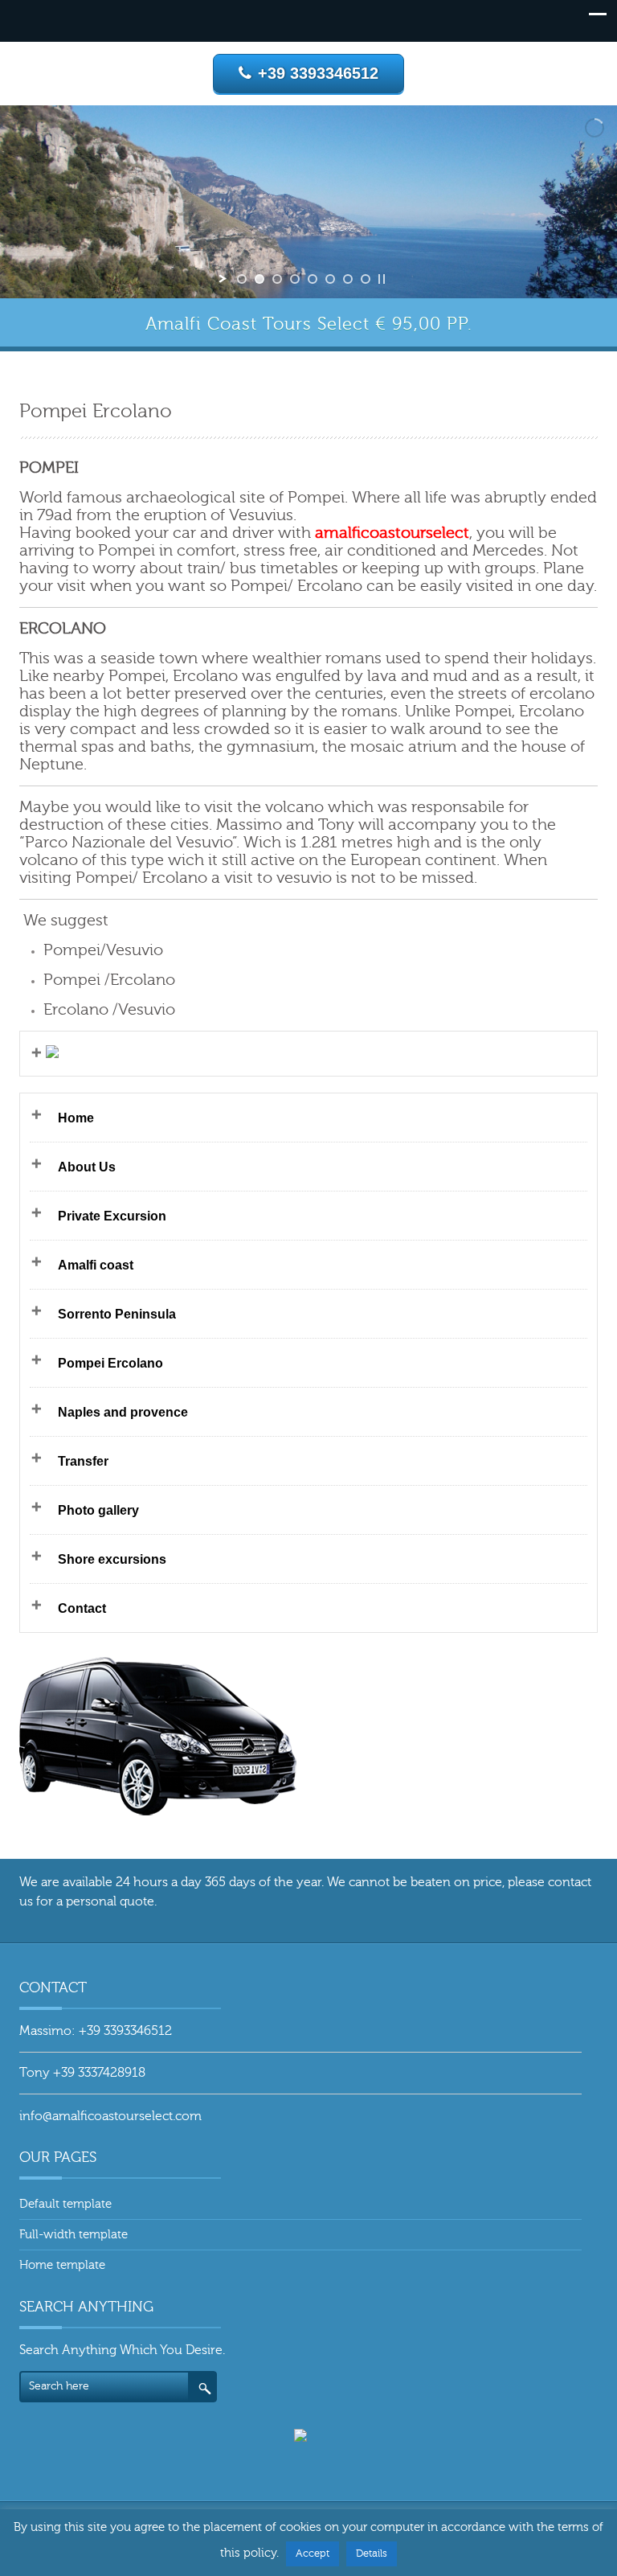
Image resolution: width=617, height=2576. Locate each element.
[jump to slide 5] (313, 279)
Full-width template (74, 2235)
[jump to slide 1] (242, 279)
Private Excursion (112, 1216)
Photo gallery (98, 1510)
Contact (82, 1608)
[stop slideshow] (382, 279)
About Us (87, 1167)
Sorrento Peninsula (117, 1314)
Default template (65, 2204)
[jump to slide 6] (330, 279)
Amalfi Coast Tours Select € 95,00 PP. (309, 324)
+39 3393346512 (318, 73)
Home (76, 1118)
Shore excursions (112, 1559)
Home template (62, 2265)
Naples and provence (123, 1412)
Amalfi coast (96, 1265)
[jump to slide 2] (259, 279)
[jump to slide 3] (277, 279)
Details (372, 2553)
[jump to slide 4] (295, 279)
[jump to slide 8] (366, 279)
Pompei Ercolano (110, 1363)
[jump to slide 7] (348, 279)
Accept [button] (313, 2553)
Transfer (83, 1461)
